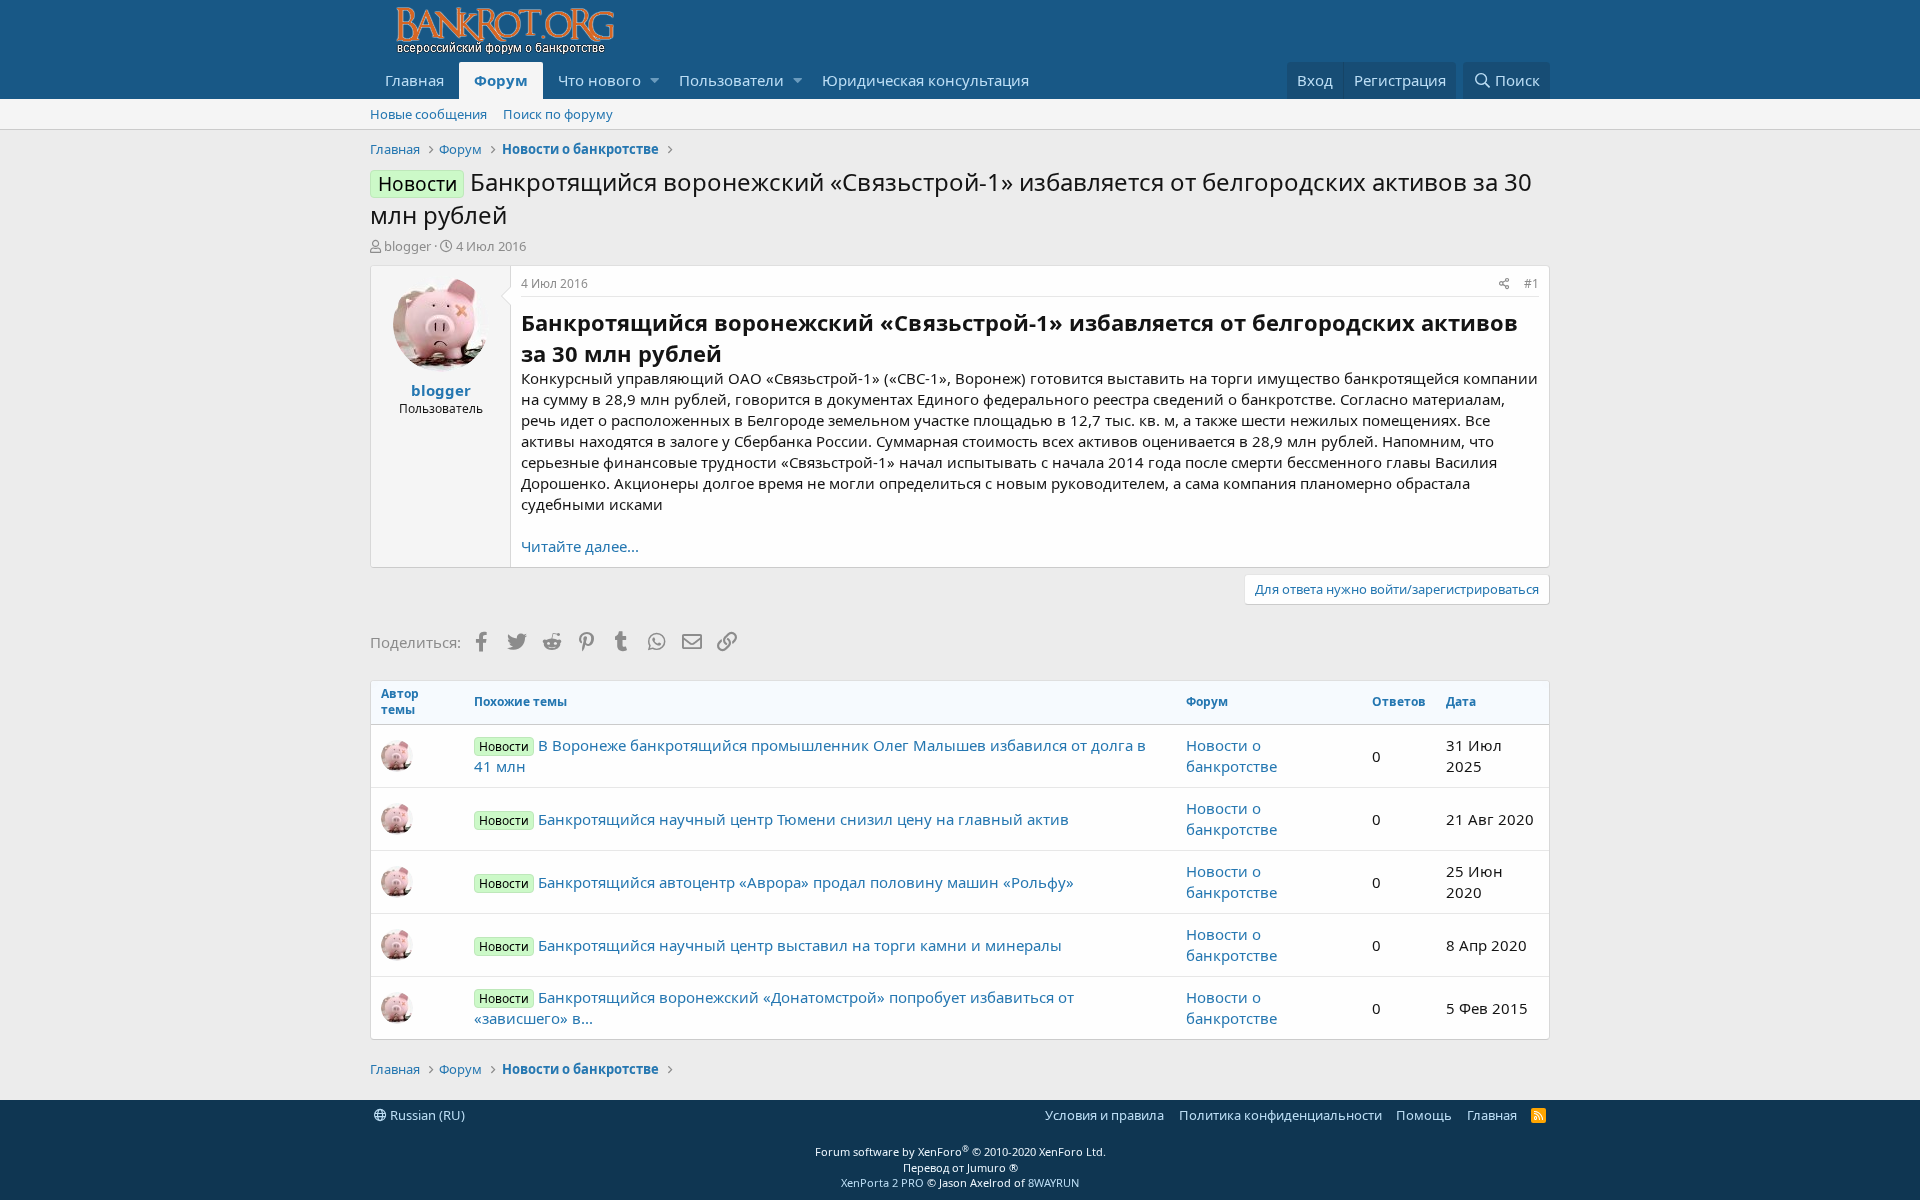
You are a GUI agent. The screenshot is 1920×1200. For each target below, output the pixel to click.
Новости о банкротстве (1231, 755)
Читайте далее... (580, 546)
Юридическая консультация (925, 80)
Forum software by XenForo (960, 1151)
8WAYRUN (1053, 1182)
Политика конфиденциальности (1280, 1115)
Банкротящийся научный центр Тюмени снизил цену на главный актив (774, 819)
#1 (1531, 283)
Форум (501, 80)
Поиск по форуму (558, 114)
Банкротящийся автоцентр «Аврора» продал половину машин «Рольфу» (776, 882)
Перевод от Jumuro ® (960, 1167)
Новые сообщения (428, 114)
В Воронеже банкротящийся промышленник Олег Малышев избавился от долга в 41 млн (810, 755)
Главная (414, 80)
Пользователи (731, 80)
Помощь (1424, 1115)
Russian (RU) (426, 1115)
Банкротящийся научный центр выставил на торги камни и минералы (770, 945)
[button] (654, 80)
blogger (407, 246)
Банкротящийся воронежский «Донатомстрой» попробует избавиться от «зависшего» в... (774, 1007)
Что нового (599, 80)
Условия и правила (1104, 1115)
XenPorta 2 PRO (882, 1182)
